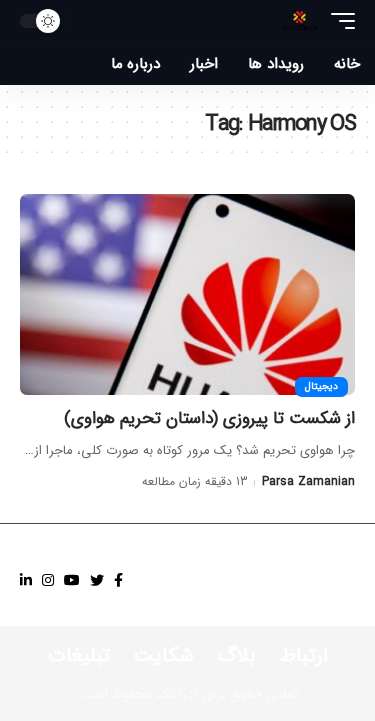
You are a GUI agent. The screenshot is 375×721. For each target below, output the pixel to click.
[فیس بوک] (118, 581)
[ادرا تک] (299, 21)
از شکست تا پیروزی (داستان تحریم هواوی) (209, 418)
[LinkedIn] (26, 581)
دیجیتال (321, 386)
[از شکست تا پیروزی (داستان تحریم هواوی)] (187, 294)
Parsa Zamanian (308, 481)
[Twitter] (97, 581)
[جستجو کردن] (91, 21)
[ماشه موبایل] (338, 21)
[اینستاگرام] (48, 581)
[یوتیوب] (72, 581)
